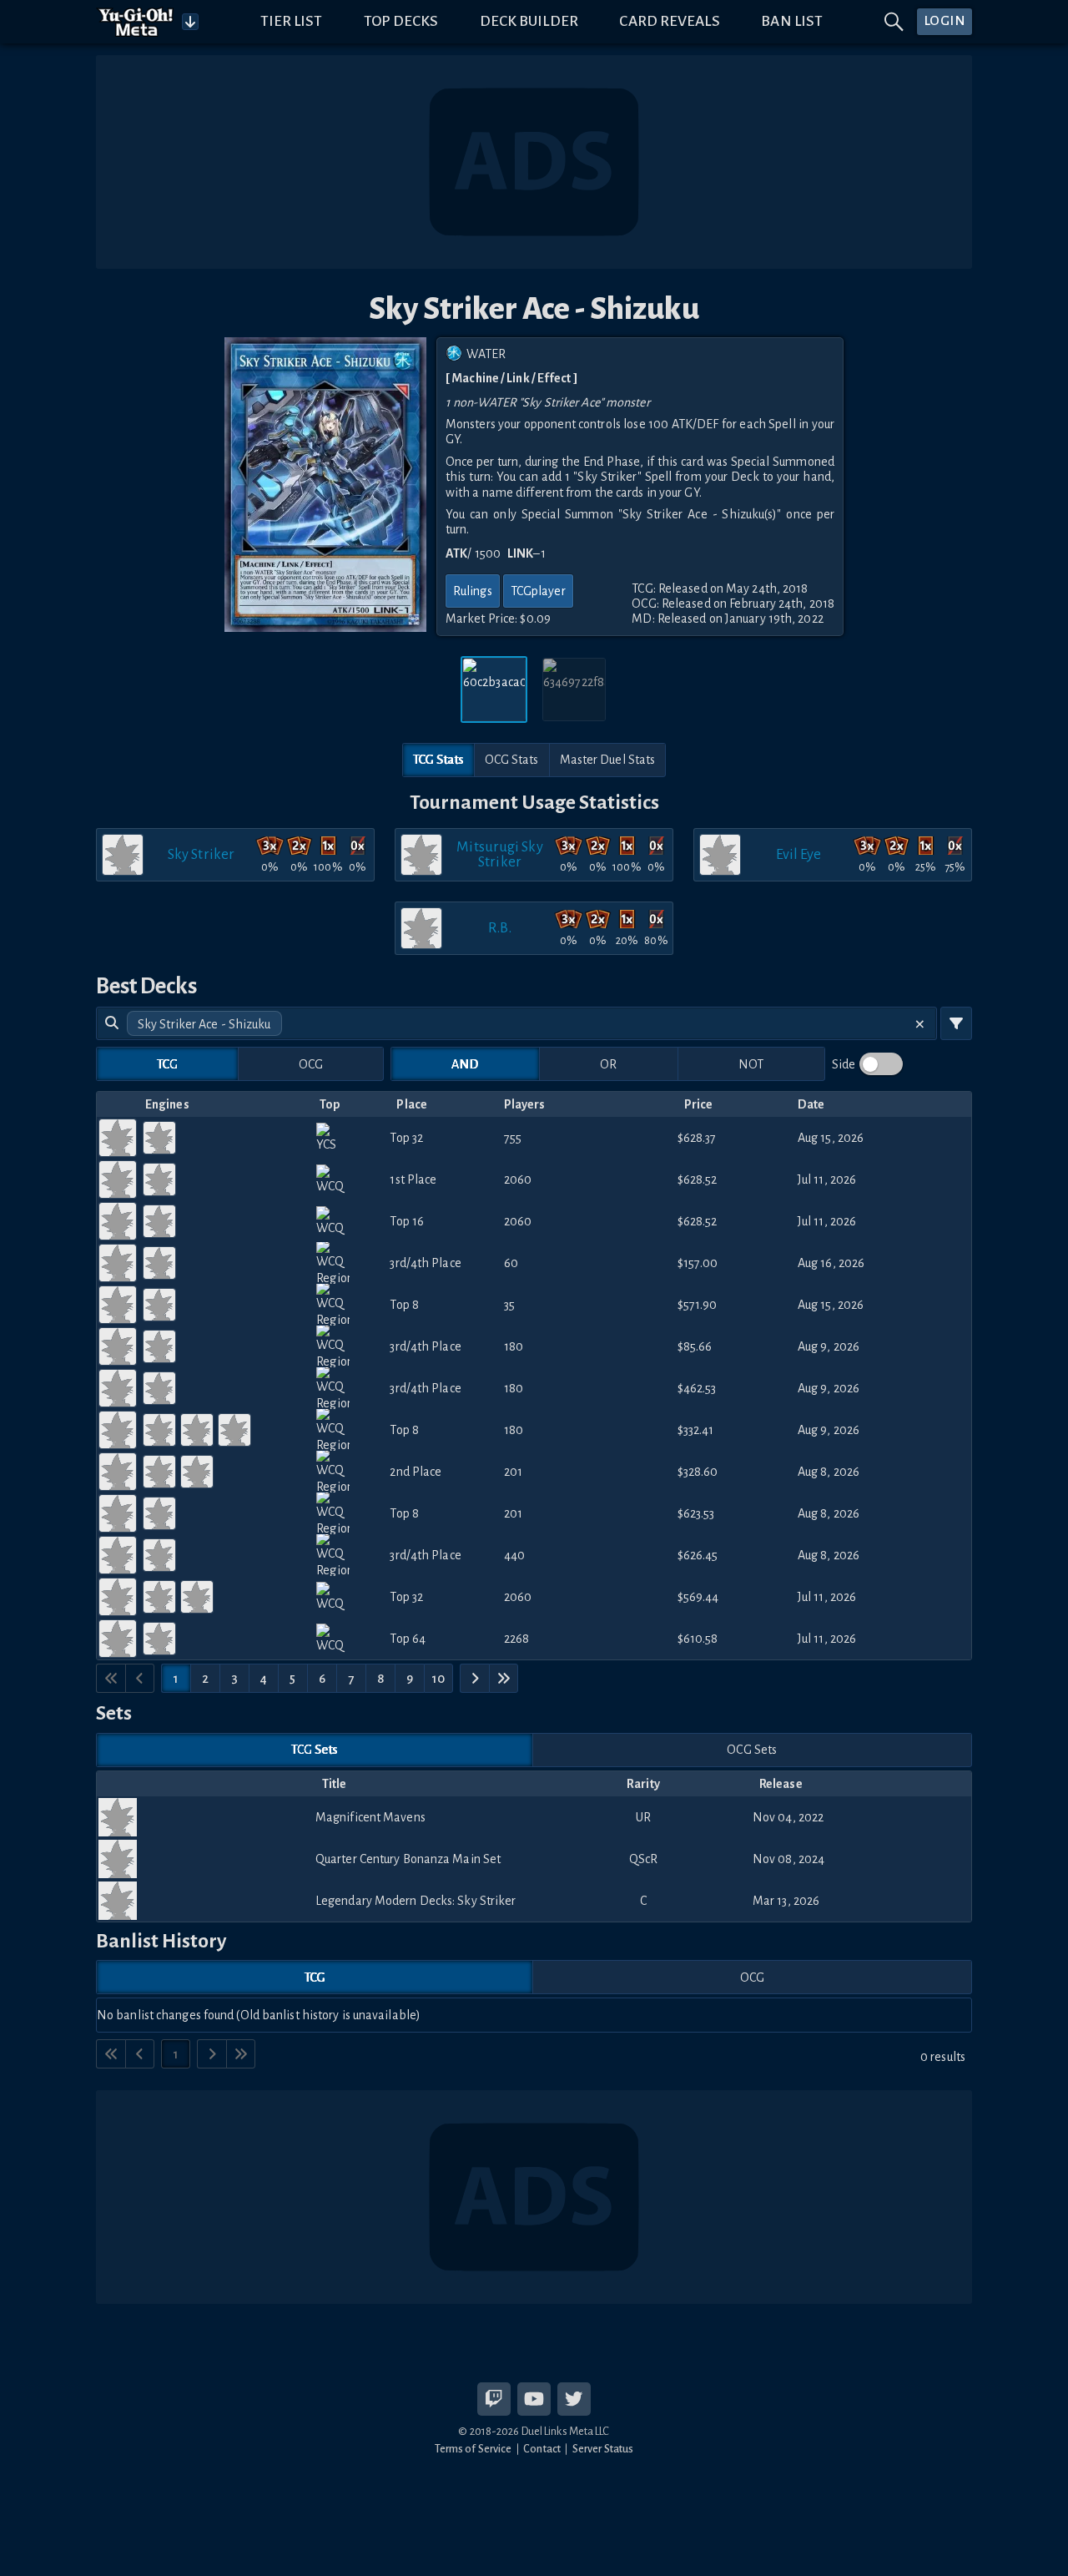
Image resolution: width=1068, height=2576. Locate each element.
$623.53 (696, 1513)
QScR (643, 1859)
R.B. (499, 928)
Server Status (603, 2449)
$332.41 (696, 1430)
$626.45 (698, 1555)
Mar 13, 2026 (786, 1901)
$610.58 (698, 1639)
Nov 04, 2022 (788, 1817)
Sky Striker (201, 854)
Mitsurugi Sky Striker (499, 854)
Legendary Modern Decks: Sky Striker (416, 1901)
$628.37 (697, 1138)
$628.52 (698, 1179)
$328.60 (698, 1472)
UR (643, 1817)
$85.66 (695, 1346)
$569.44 (698, 1597)
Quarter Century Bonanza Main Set (408, 1859)
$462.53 (697, 1388)
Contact (542, 2449)
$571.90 (698, 1305)
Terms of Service (474, 2449)
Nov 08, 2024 (788, 1859)
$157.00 (698, 1263)
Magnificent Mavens (370, 1817)
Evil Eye (799, 854)
